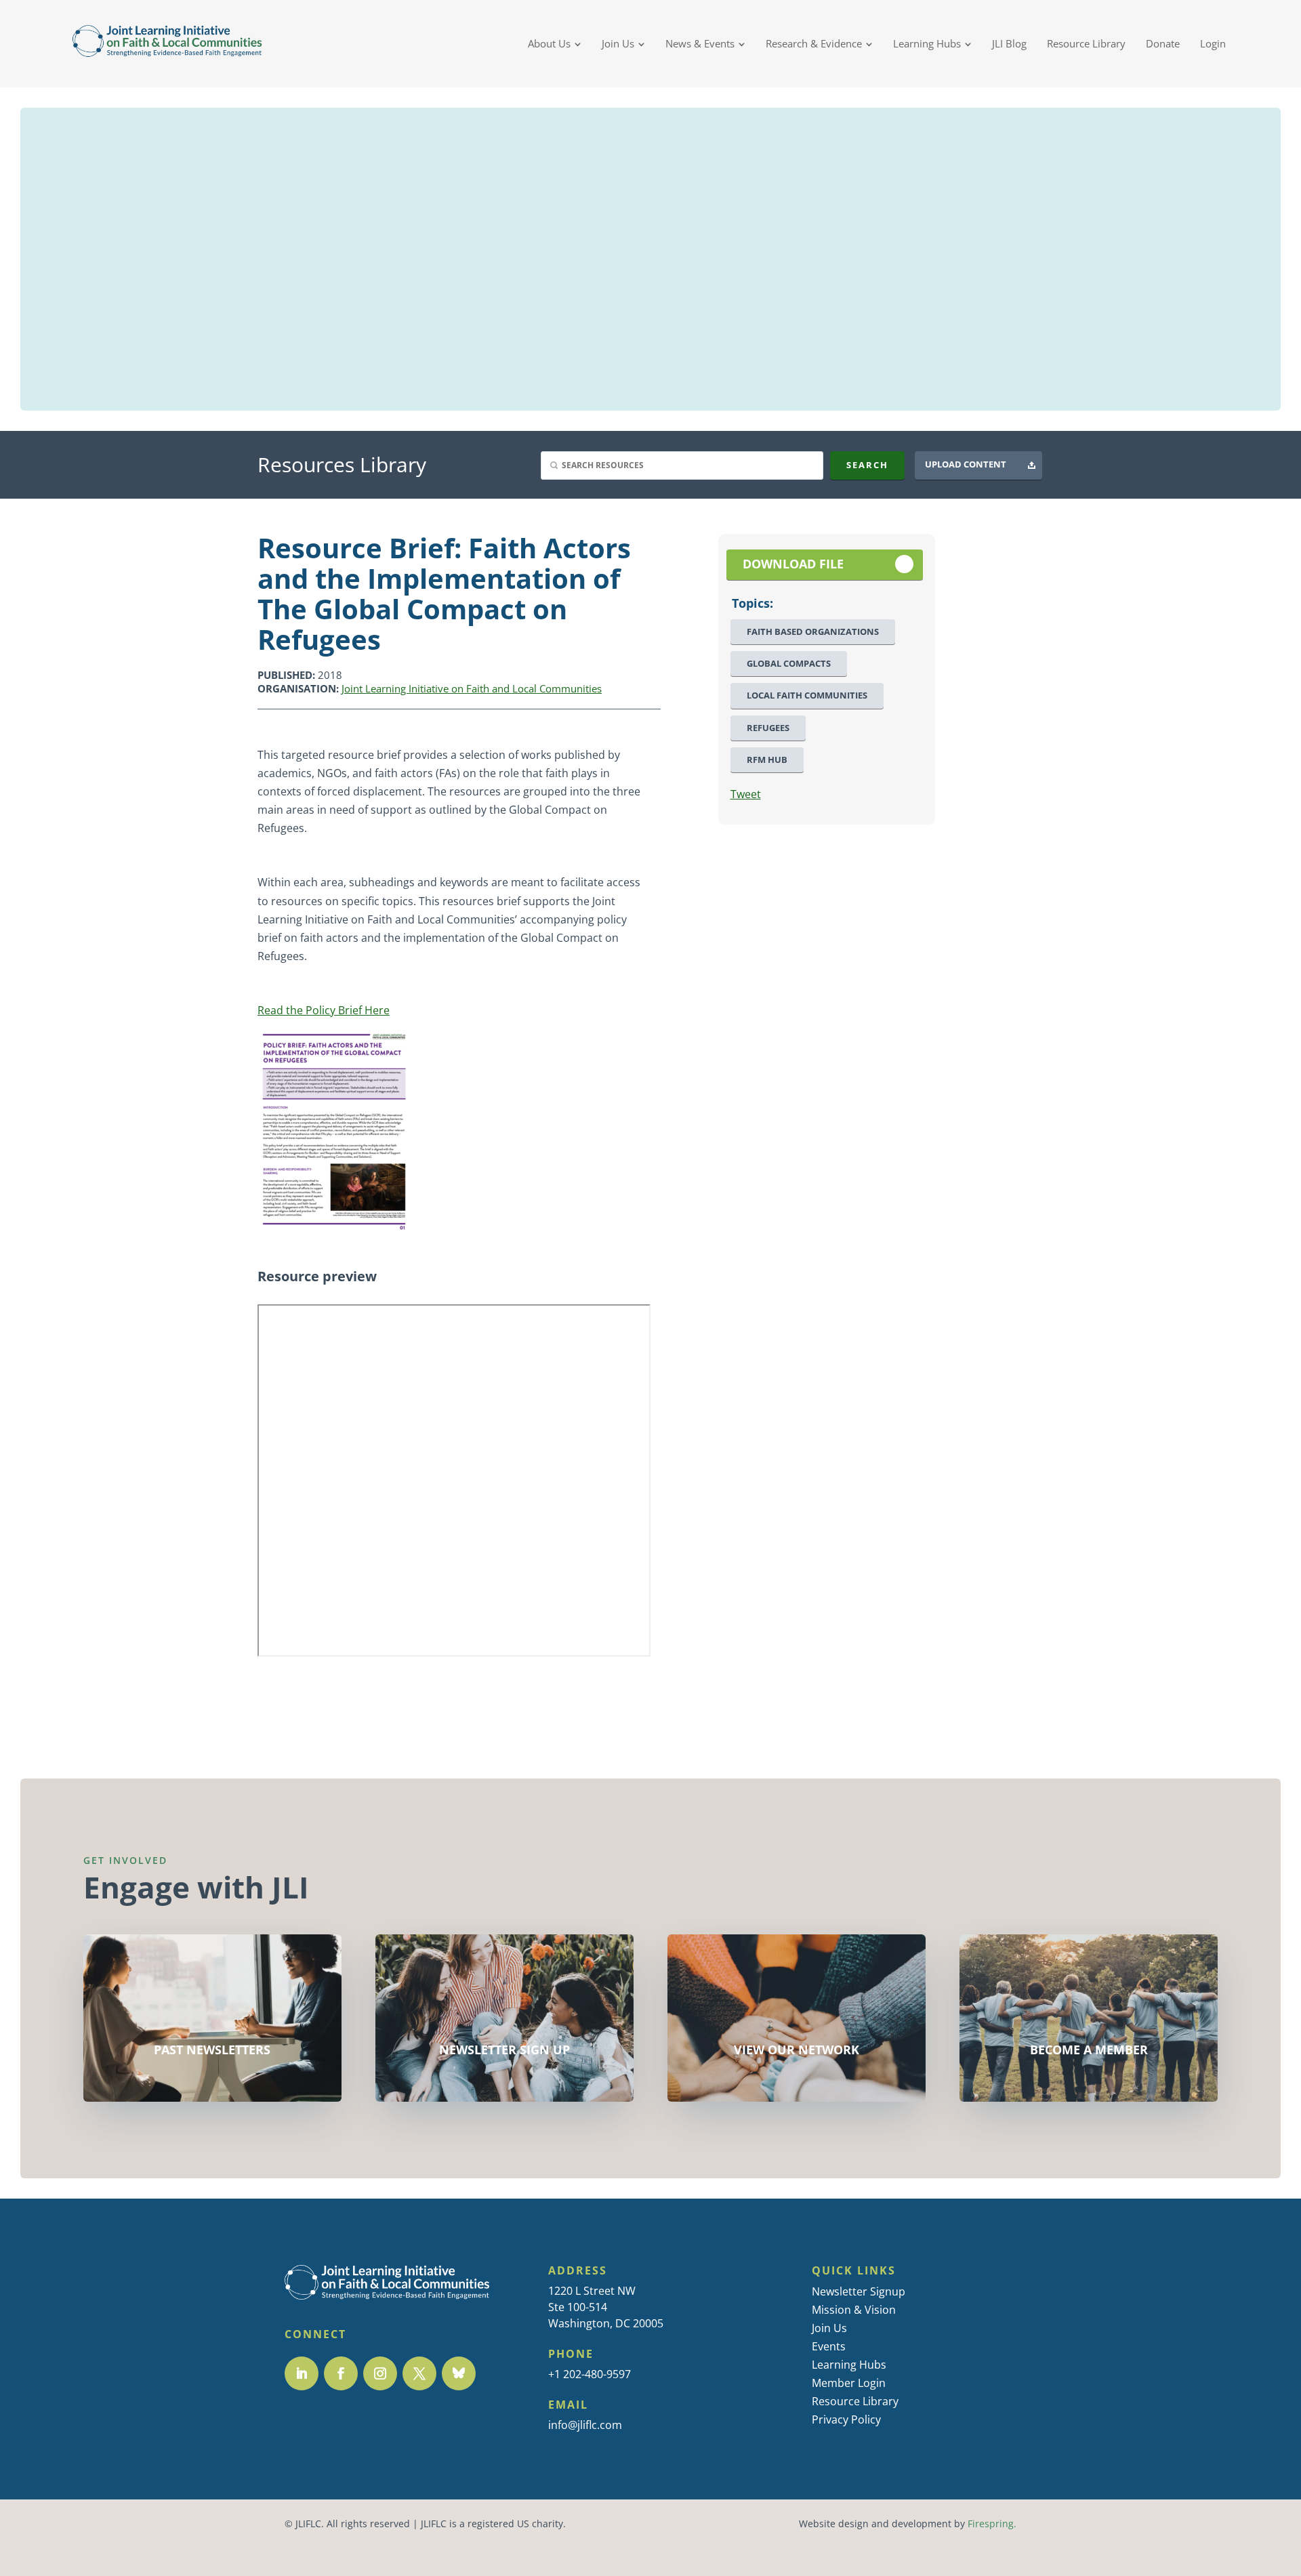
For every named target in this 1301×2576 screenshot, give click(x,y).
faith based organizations (813, 632)
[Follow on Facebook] (341, 2373)
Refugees (768, 728)
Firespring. (992, 2524)
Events (829, 2346)
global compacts (789, 664)
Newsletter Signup (859, 2291)
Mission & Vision (854, 2310)
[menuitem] (555, 44)
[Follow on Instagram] (380, 2373)
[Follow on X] (419, 2373)
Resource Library (855, 2401)
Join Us (829, 2328)
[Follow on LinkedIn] (302, 2373)
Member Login (849, 2383)
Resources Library (342, 464)
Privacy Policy (846, 2419)
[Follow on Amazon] (459, 2373)
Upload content (966, 464)
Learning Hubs (849, 2365)
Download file (793, 564)
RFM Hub (767, 760)
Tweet (746, 794)
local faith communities (807, 695)
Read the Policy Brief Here (324, 1010)
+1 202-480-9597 (590, 2374)
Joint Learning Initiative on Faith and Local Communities (472, 688)
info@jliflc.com (585, 2425)
